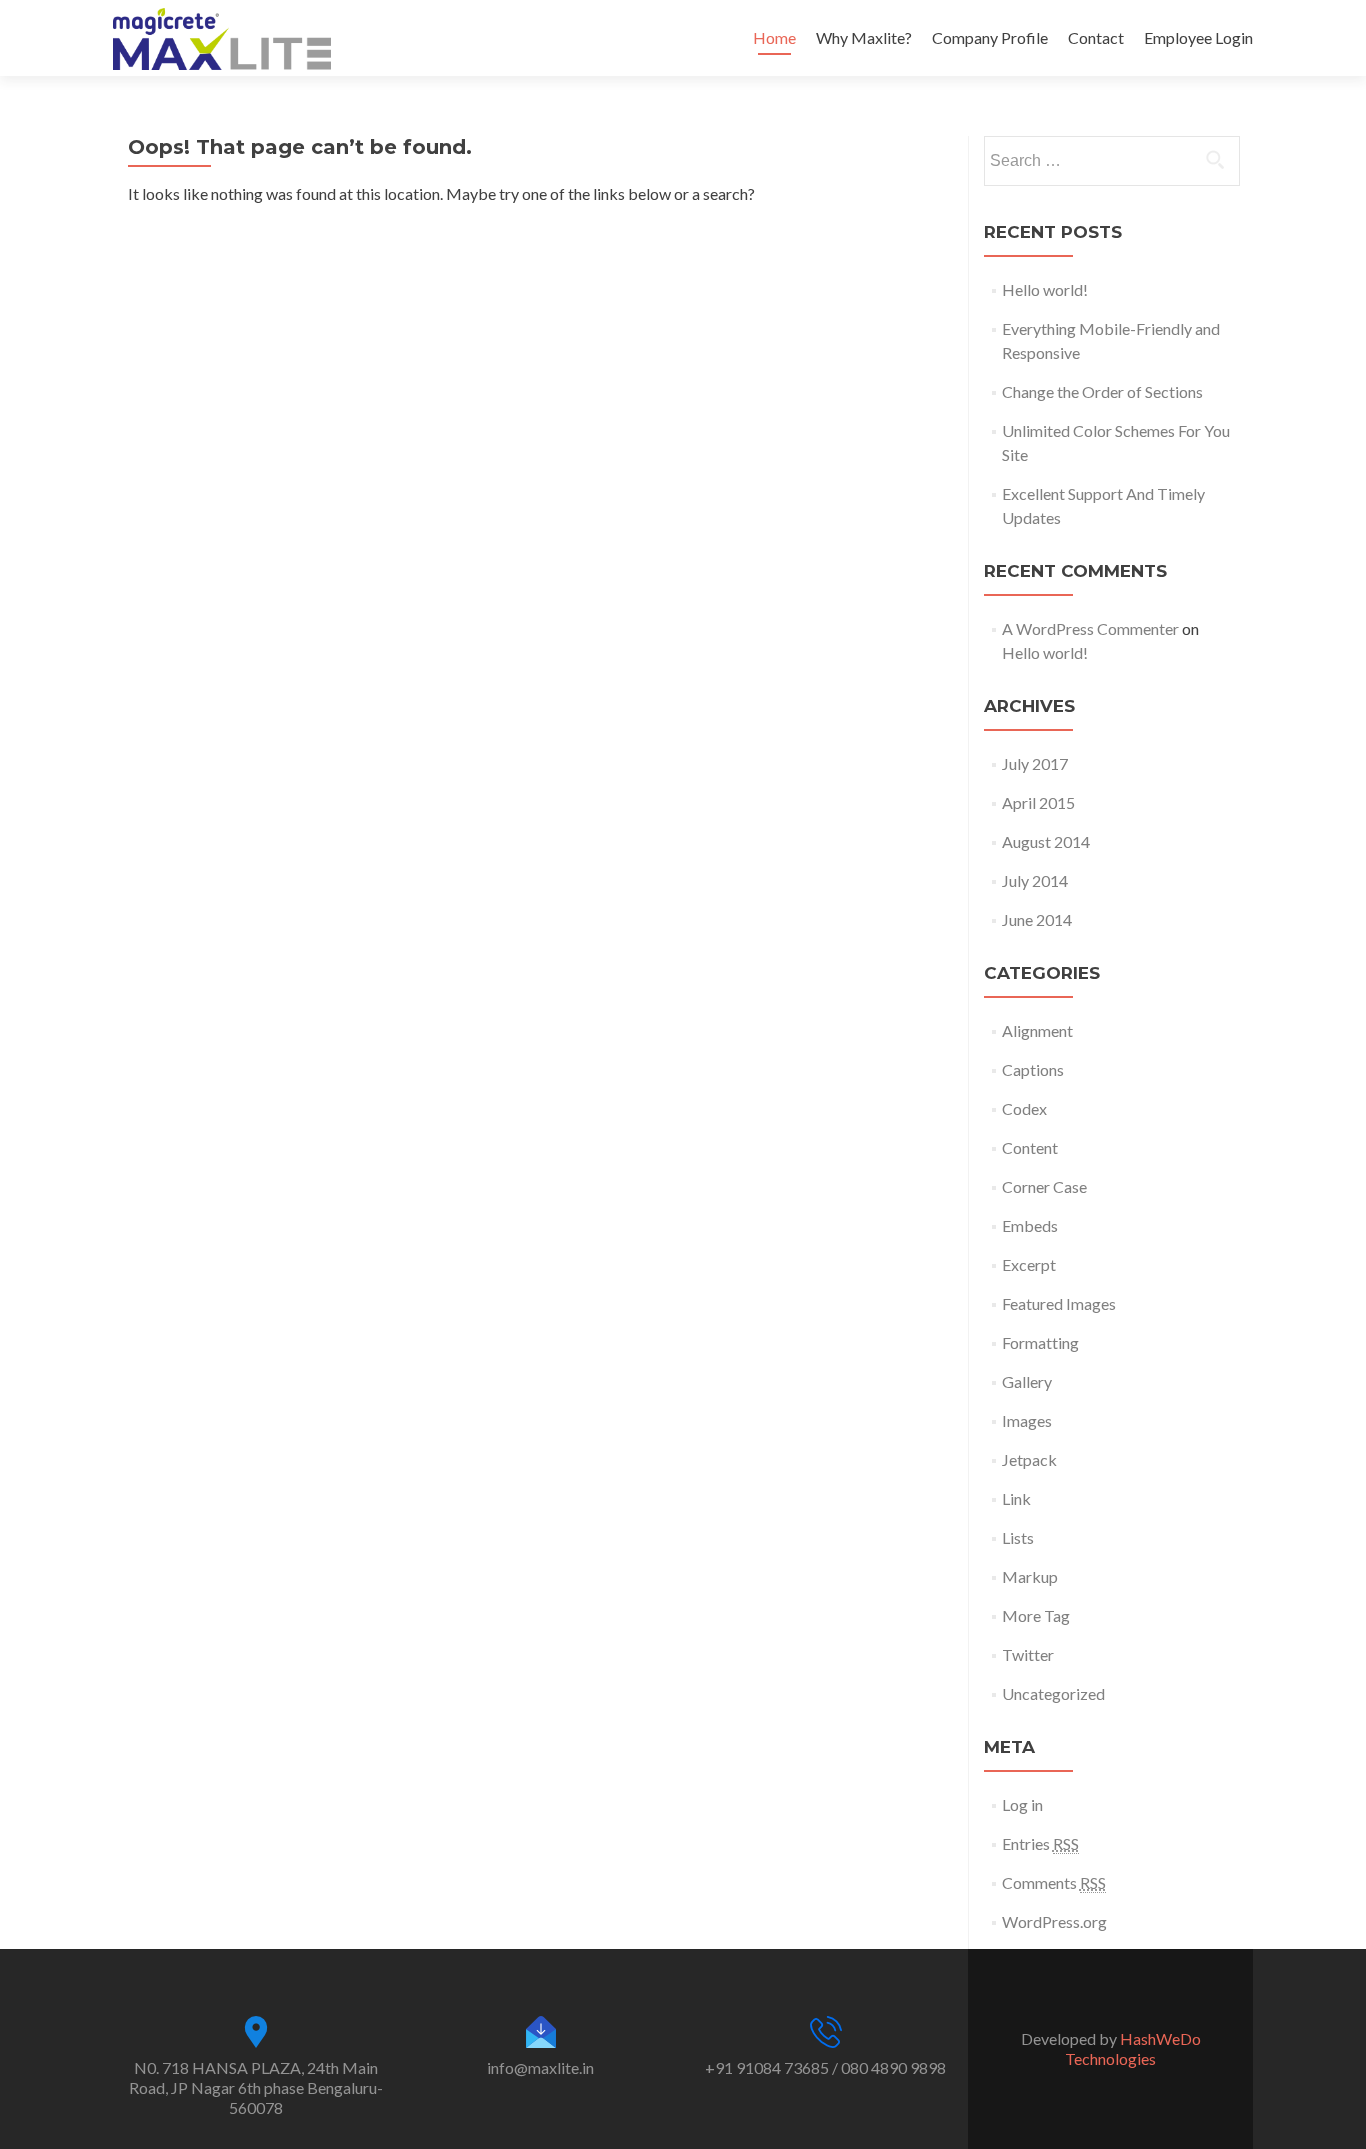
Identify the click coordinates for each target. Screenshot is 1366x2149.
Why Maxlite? (864, 37)
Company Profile (990, 37)
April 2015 (1038, 802)
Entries (1040, 1843)
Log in (1022, 1804)
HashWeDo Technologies (1133, 2048)
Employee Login (1198, 37)
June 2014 (1037, 919)
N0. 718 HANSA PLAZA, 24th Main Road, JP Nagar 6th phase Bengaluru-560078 (256, 2087)
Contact (1096, 37)
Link (1016, 1498)
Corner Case (1044, 1186)
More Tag (1036, 1615)
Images (1027, 1420)
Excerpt (1029, 1264)
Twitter (1028, 1654)
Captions (1033, 1069)
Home (774, 37)
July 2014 (1035, 880)
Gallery (1027, 1381)
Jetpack (1029, 1459)
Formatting (1040, 1342)
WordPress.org (1054, 1921)
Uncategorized (1053, 1693)
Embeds (1030, 1225)
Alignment (1037, 1030)
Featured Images (1059, 1303)
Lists (1018, 1537)
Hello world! (1045, 289)
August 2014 (1046, 841)
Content (1030, 1147)
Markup (1030, 1576)
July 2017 (1035, 763)
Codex (1024, 1108)
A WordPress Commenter (1090, 628)
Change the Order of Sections (1102, 391)
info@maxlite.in (540, 2067)
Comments (1054, 1882)
